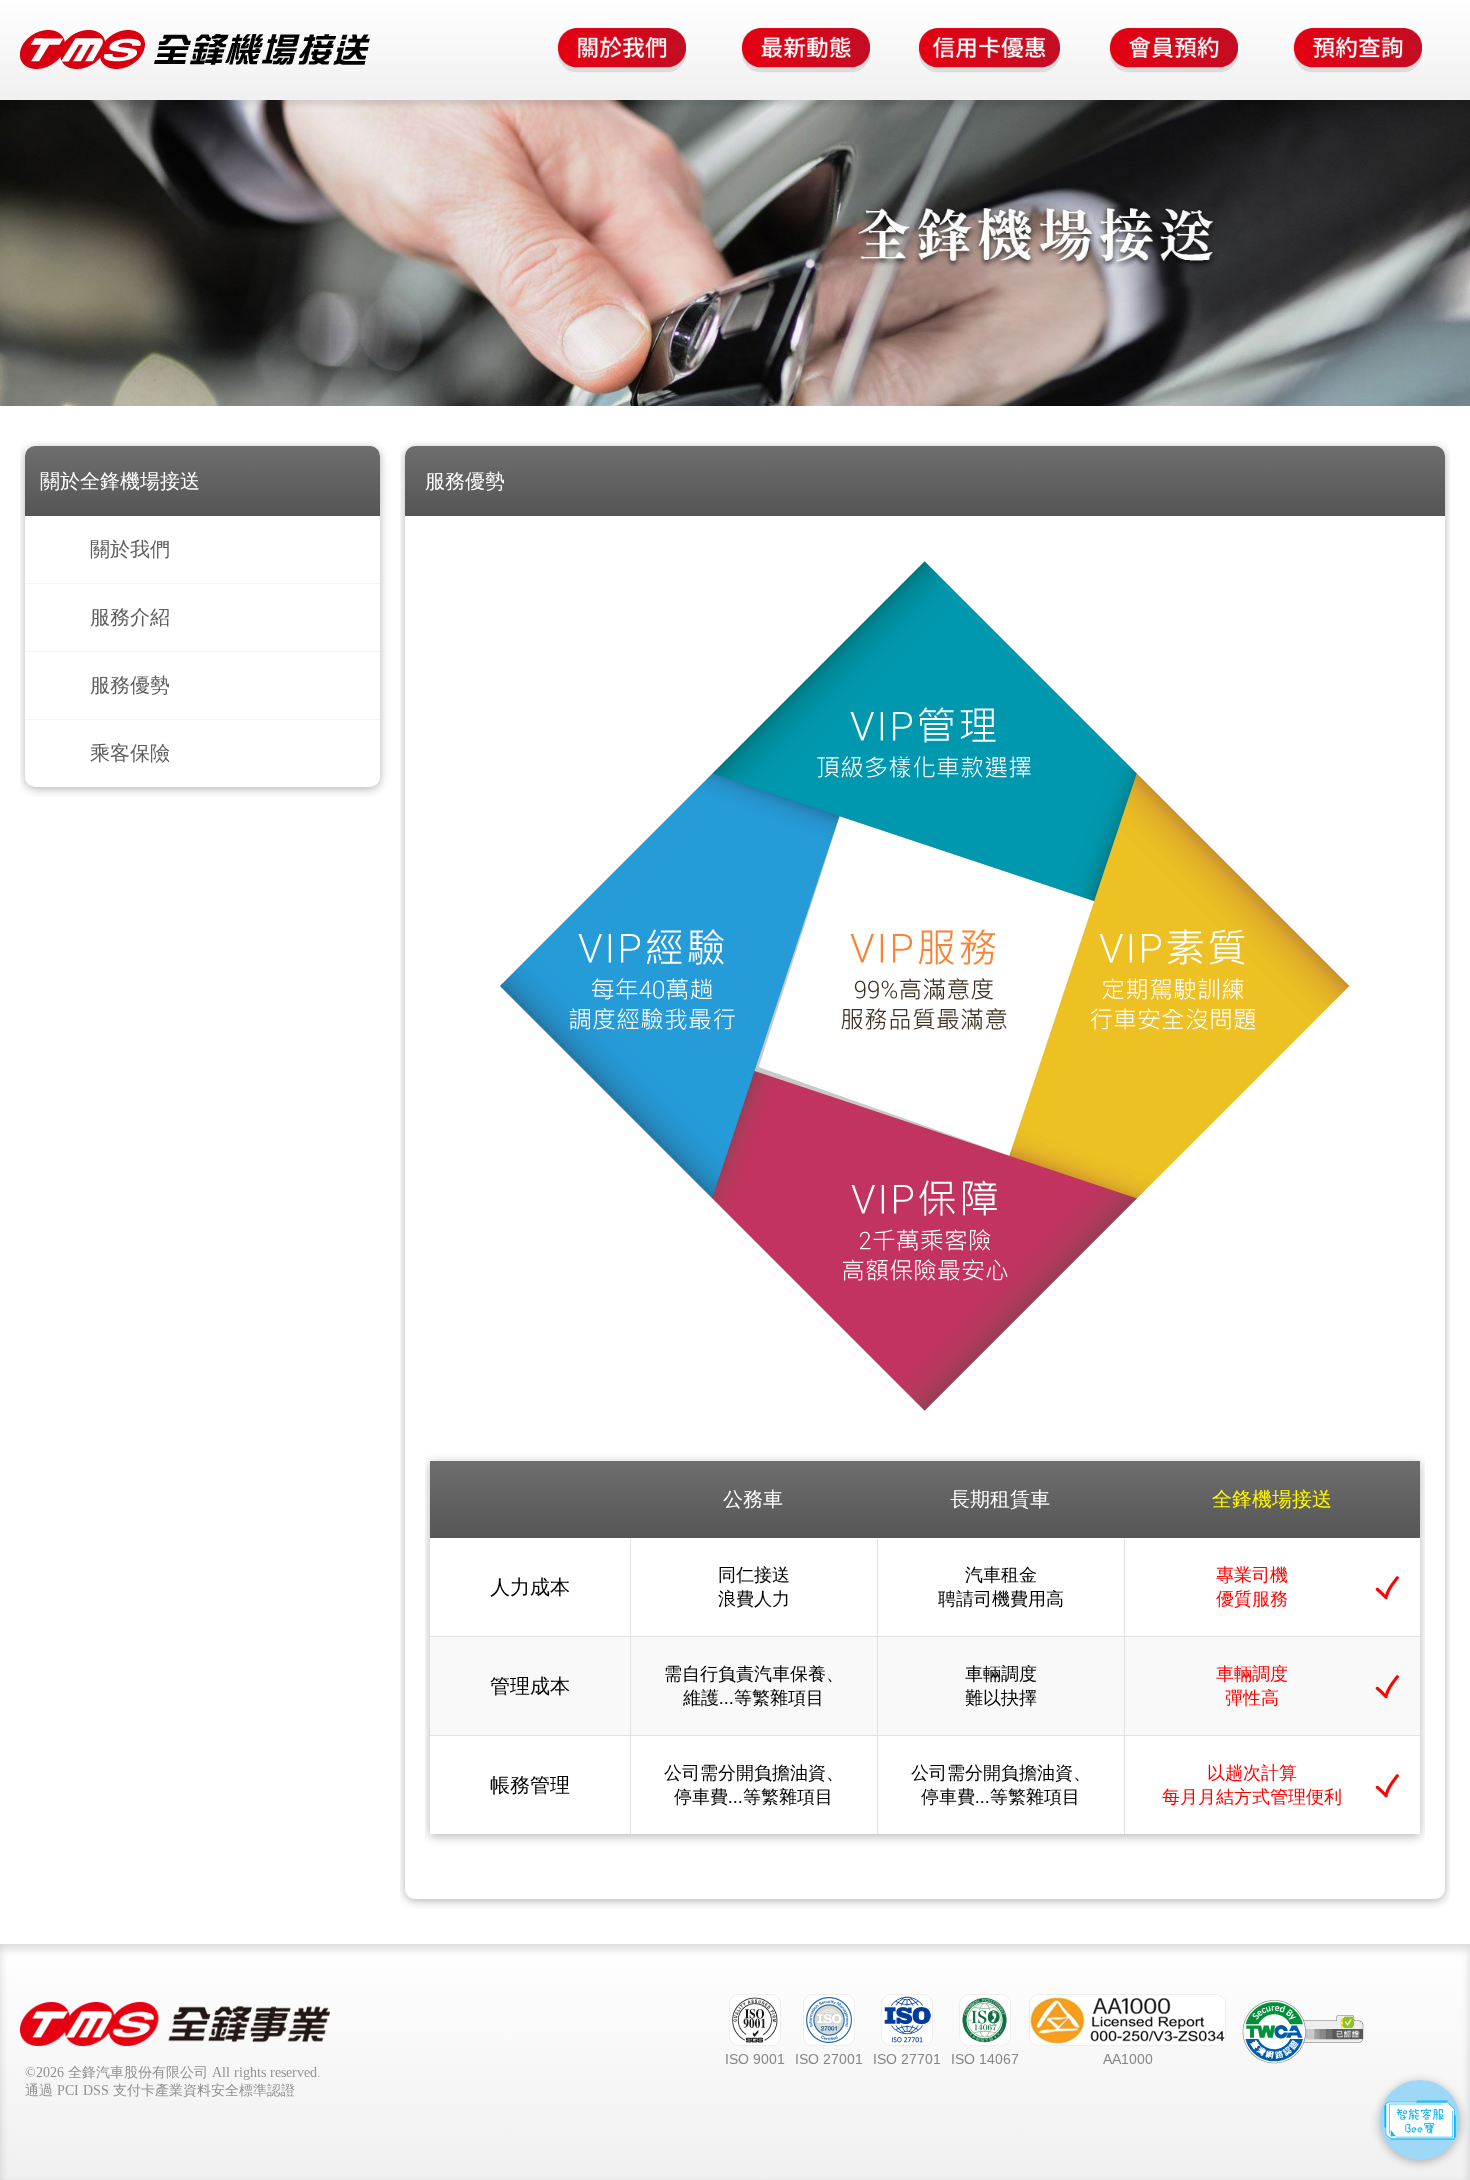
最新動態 (806, 50)
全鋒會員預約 (1174, 50)
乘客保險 (130, 753)
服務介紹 (130, 617)
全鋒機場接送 (195, 50)
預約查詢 (1358, 50)
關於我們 (622, 50)
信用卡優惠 (990, 50)
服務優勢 (130, 685)
